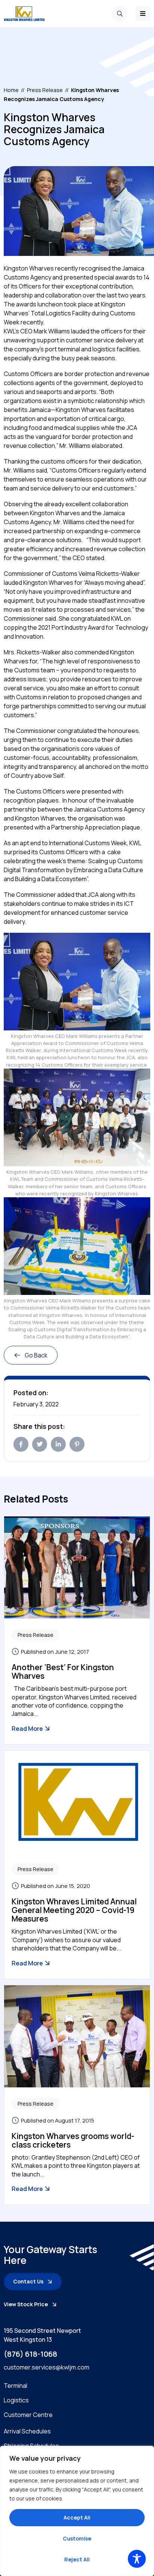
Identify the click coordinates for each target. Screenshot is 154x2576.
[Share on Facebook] (21, 1444)
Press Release (45, 90)
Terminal (16, 2386)
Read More (28, 1729)
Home (11, 90)
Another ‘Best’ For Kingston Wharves (63, 1672)
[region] (77, 2511)
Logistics (16, 2400)
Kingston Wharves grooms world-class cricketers (73, 2140)
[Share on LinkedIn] (58, 1444)
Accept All (77, 2517)
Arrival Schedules (27, 2431)
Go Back (36, 1355)
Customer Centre (28, 2415)
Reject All (77, 2559)
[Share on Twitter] (40, 1444)
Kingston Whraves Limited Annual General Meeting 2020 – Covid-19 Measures (74, 1910)
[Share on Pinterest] (77, 1444)
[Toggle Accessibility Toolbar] (137, 2559)
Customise (77, 2538)
